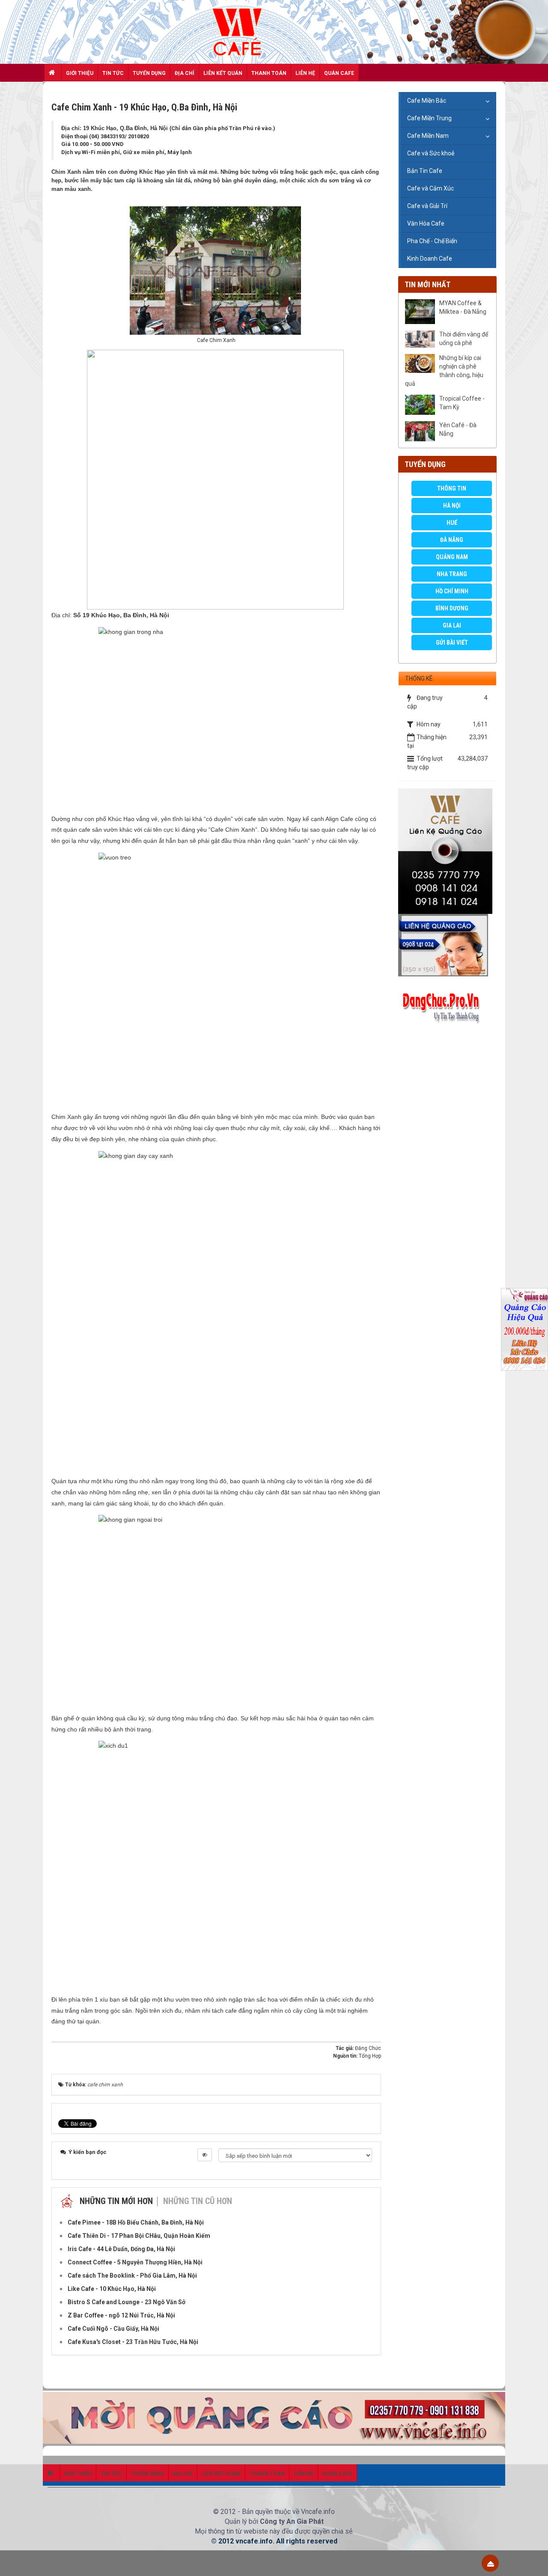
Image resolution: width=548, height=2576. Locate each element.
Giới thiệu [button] (80, 73)
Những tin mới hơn (116, 2201)
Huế (452, 523)
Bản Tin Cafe (425, 171)
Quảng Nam (452, 557)
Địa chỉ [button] (185, 73)
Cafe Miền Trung (429, 118)
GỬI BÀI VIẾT (452, 643)
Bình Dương (452, 608)
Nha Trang (452, 574)
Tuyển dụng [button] (149, 73)
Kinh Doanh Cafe (430, 259)
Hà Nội (452, 506)
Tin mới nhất (427, 284)
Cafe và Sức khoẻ (431, 153)
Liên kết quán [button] (223, 73)
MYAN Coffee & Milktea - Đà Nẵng (463, 307)
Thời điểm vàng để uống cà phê (464, 339)
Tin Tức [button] (113, 73)
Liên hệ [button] (305, 73)
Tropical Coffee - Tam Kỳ (462, 403)
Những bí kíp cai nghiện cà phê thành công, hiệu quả (444, 371)
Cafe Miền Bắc (427, 101)
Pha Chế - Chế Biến (432, 241)
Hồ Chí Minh (452, 591)
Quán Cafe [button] (339, 73)
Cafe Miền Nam (428, 136)
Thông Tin (452, 488)
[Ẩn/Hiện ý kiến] (205, 2155)
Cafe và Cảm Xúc (430, 188)
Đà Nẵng (452, 540)
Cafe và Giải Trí (427, 206)
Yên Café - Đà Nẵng (458, 429)
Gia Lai (452, 625)
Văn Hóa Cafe (426, 223)
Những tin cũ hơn (198, 2201)
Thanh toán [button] (269, 73)
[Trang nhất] (53, 72)
